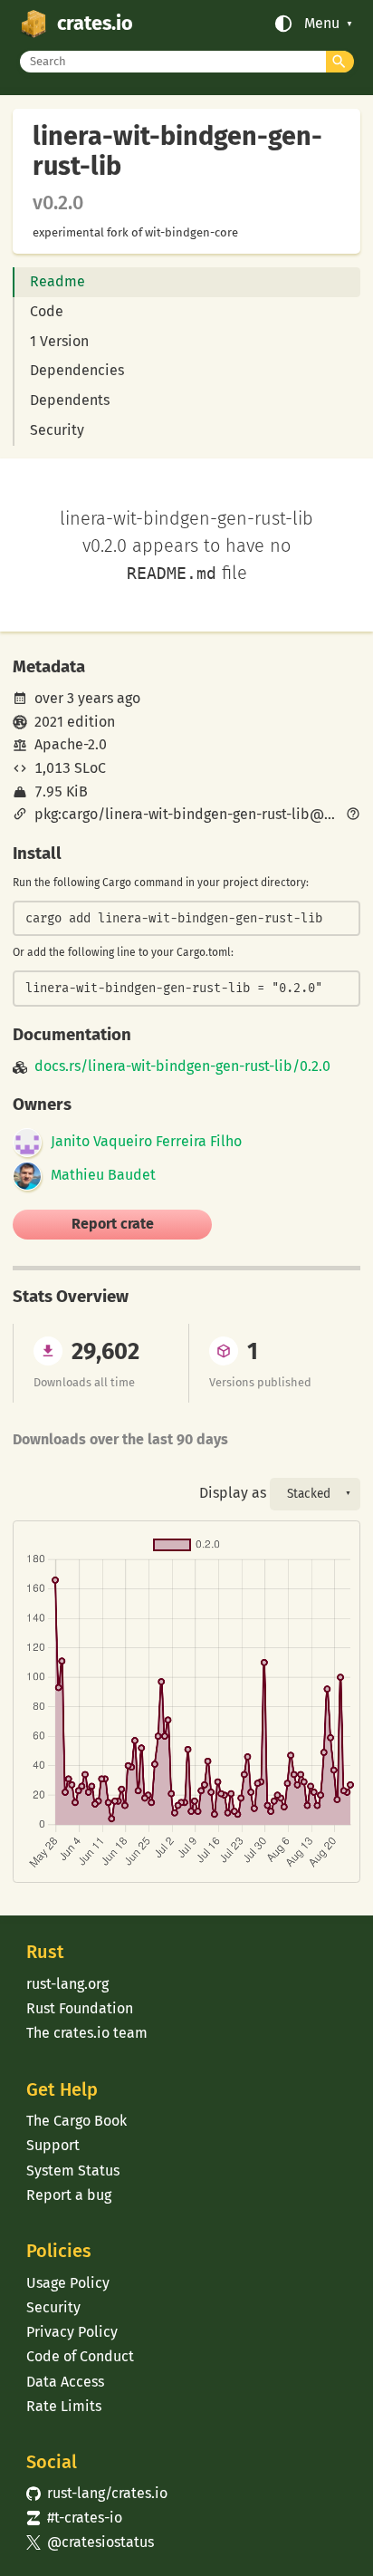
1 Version (59, 341)
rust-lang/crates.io (97, 2493)
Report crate (113, 1224)
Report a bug (69, 2195)
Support (53, 2145)
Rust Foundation (80, 2008)
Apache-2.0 (71, 744)
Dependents (70, 400)
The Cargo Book (77, 2121)
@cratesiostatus (90, 2542)
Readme (57, 281)
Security (57, 430)
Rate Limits (64, 2406)
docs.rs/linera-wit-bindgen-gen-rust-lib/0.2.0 (182, 1066)
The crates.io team (87, 2033)
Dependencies (77, 370)
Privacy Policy (72, 2332)
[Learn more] (353, 815)
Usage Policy (68, 2283)
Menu (322, 24)
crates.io (95, 24)
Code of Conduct (80, 2356)
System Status (73, 2171)
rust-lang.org (67, 1984)
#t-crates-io (74, 2518)
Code (47, 311)
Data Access (65, 2382)
